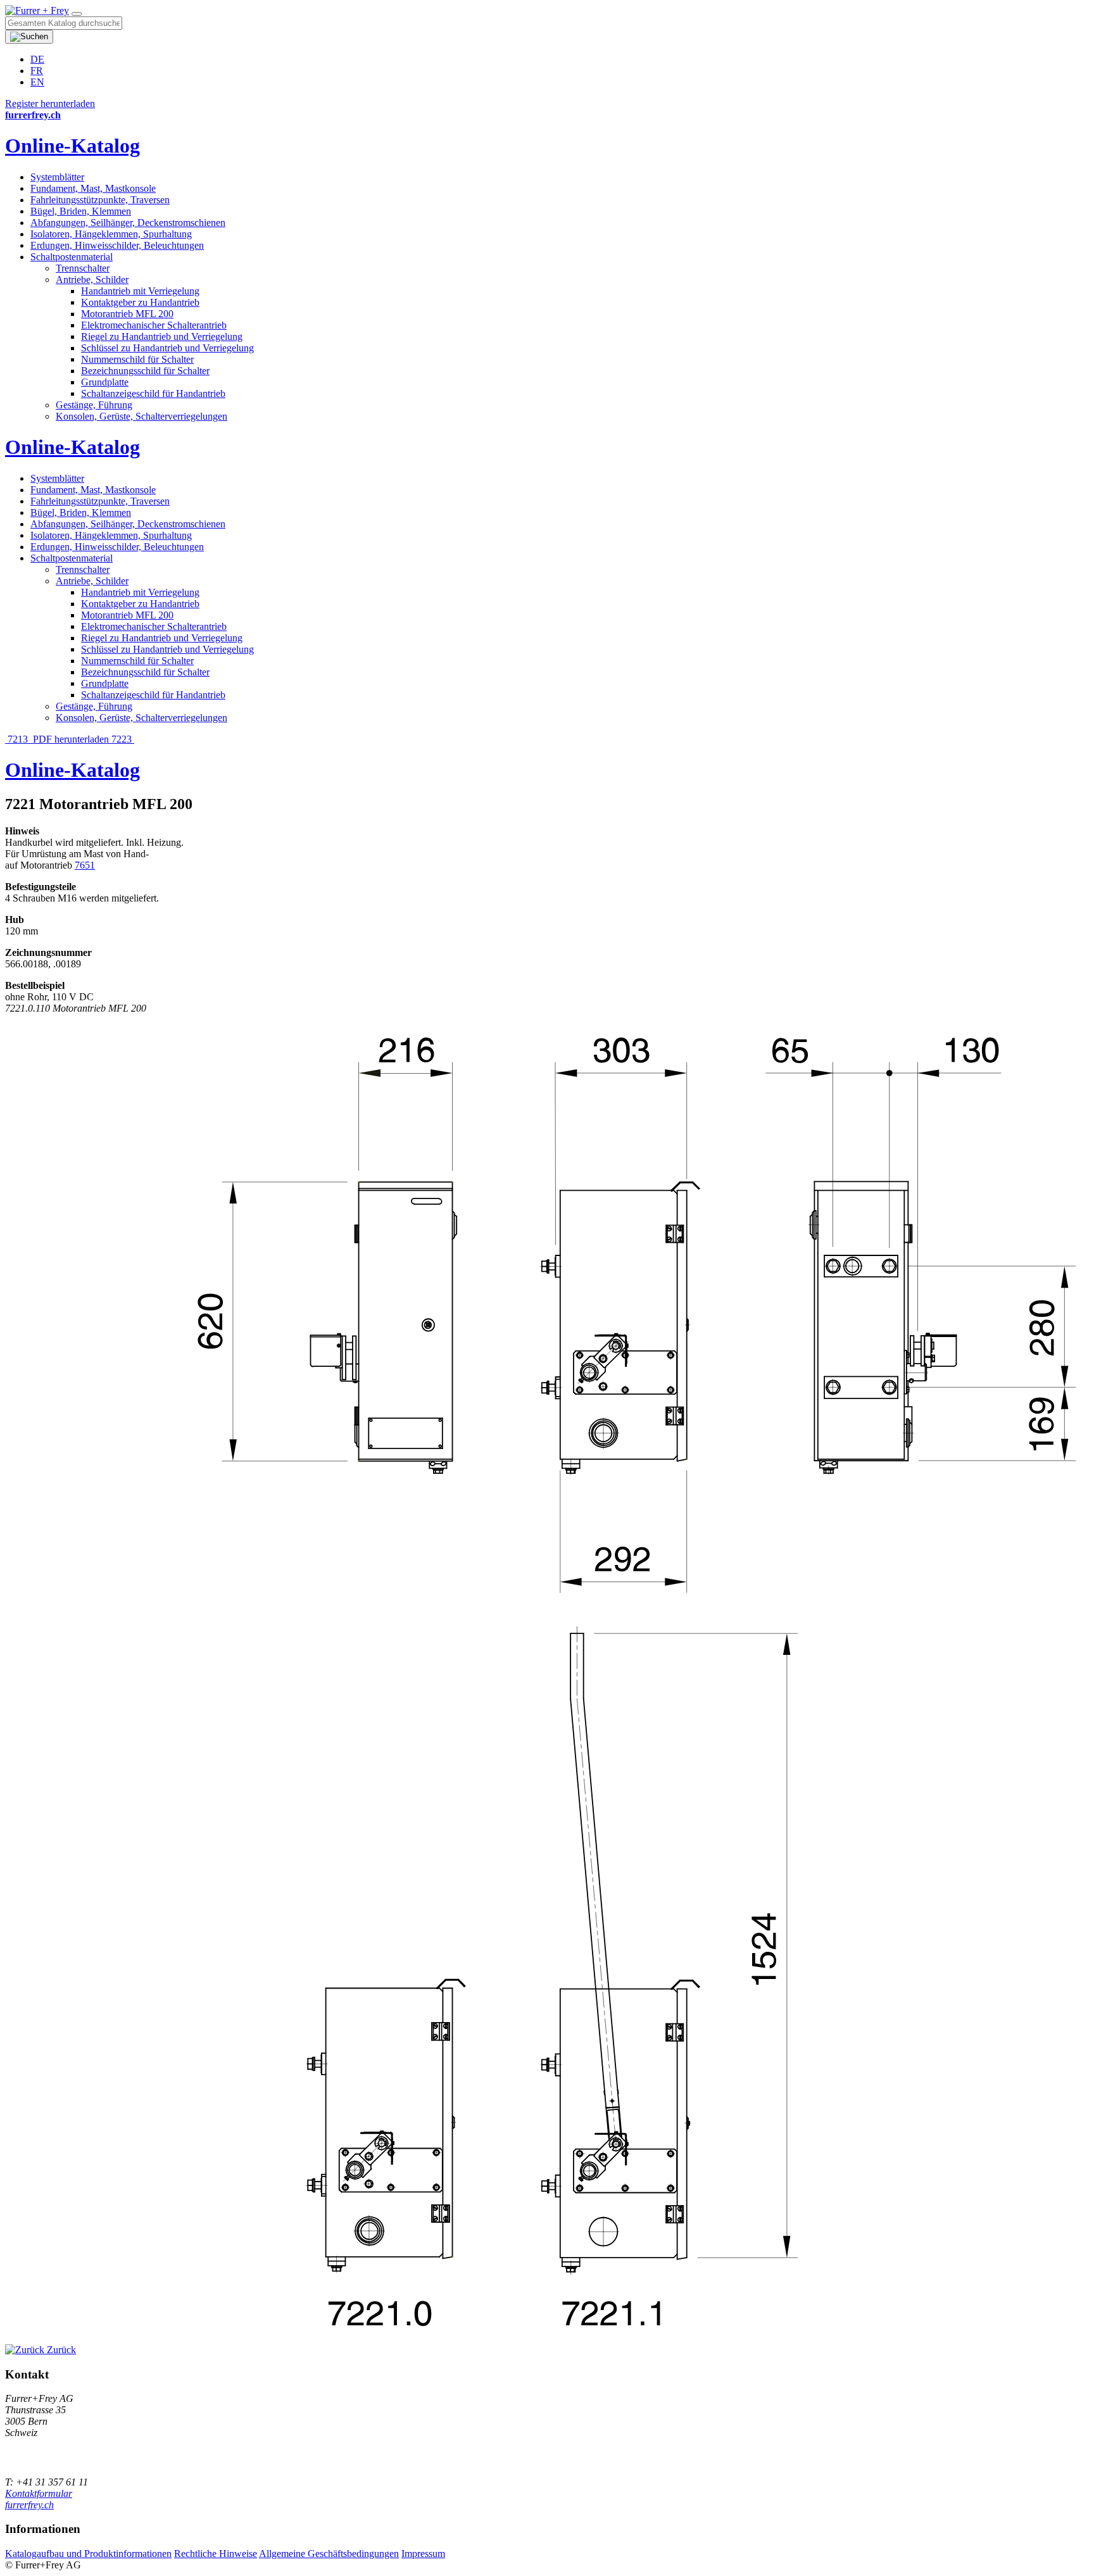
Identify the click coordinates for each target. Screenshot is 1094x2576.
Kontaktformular (39, 2493)
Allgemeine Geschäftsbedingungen (329, 2554)
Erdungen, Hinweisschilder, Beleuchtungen (117, 245)
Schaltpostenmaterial (72, 257)
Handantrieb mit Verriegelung (140, 291)
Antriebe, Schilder (92, 280)
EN (37, 82)
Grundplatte (105, 382)
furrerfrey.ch (29, 2505)
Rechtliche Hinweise (216, 2554)
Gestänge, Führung (94, 405)
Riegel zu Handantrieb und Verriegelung (162, 336)
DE (37, 59)
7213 (18, 739)
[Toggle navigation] (77, 14)
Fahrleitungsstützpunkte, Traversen (100, 200)
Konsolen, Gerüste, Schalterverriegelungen (141, 416)
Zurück (60, 2350)
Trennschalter (83, 268)
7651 (85, 865)
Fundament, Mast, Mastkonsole (93, 188)
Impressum (423, 2554)
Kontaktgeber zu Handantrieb (140, 302)
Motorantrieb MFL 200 (127, 314)
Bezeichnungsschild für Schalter (145, 371)
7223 (123, 739)
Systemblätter (57, 177)
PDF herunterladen (71, 739)
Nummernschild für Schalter (137, 359)
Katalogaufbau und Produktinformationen (88, 2554)
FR (37, 71)
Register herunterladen (50, 104)
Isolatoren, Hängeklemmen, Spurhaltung (111, 234)
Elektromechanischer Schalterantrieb (154, 325)
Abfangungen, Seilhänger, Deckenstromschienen (128, 223)
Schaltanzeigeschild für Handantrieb (153, 393)
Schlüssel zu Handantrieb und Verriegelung (167, 348)
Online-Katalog (72, 146)
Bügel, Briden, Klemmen (81, 211)
